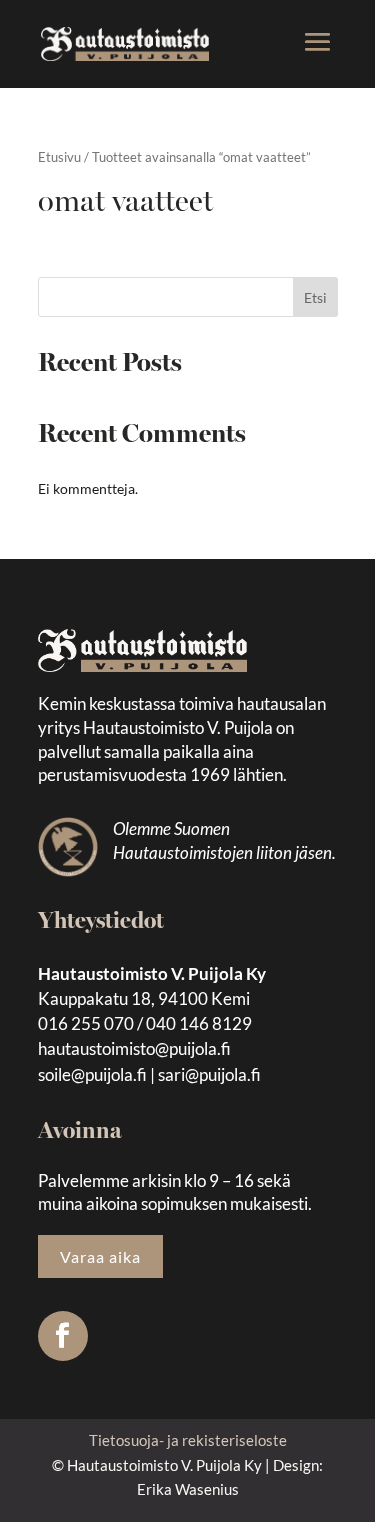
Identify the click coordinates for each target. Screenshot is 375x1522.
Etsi (315, 297)
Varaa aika (100, 1256)
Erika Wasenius (188, 1489)
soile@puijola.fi (92, 1074)
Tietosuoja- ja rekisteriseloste (188, 1440)
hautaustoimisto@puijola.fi (134, 1048)
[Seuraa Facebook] (63, 1336)
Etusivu (59, 157)
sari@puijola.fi (209, 1074)
